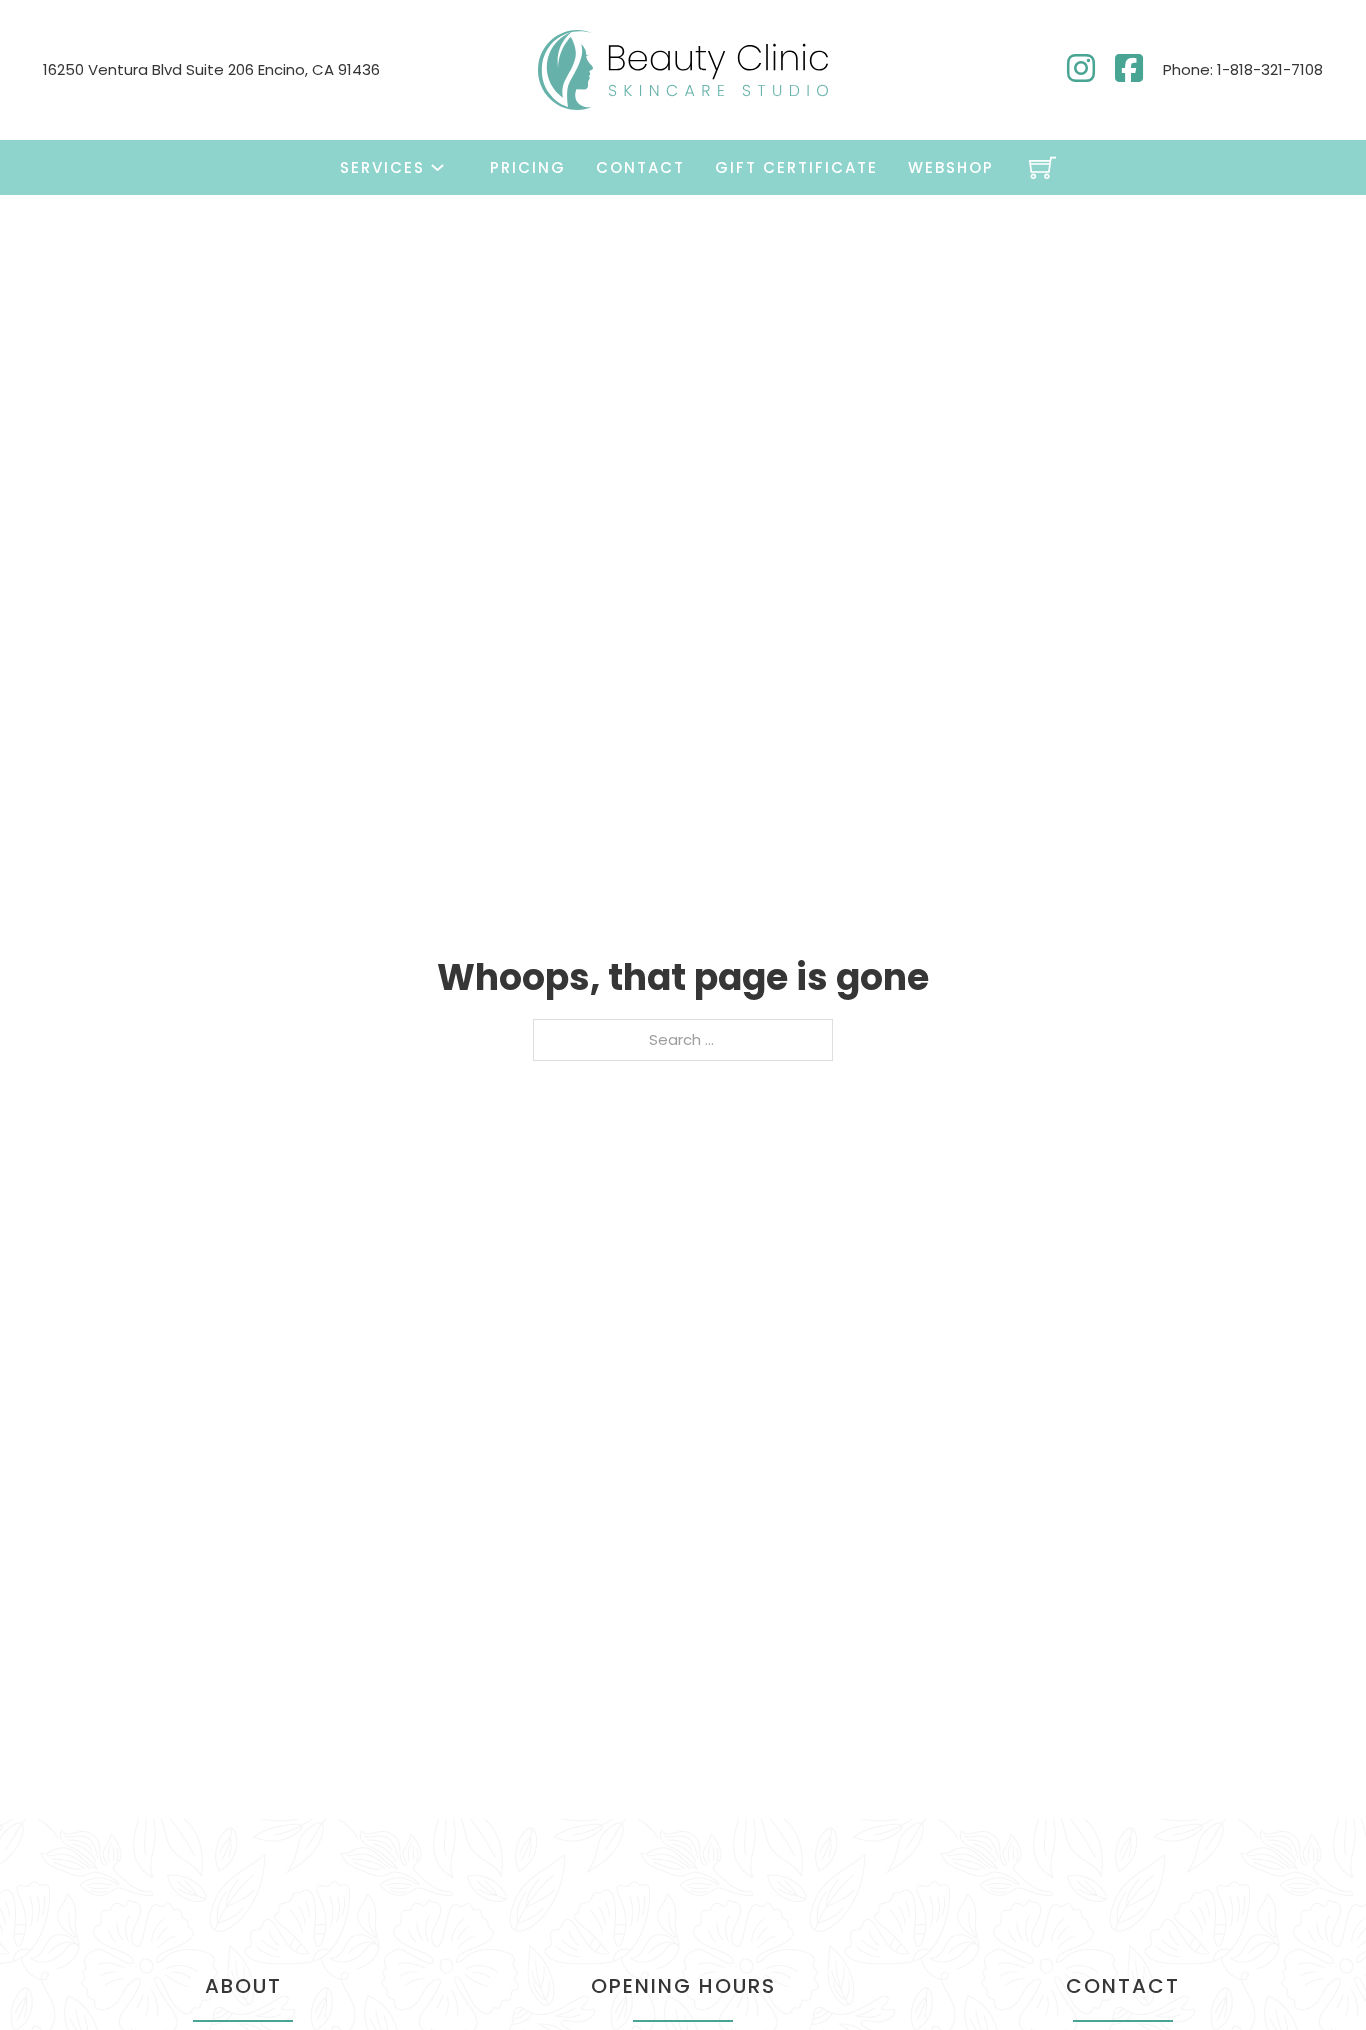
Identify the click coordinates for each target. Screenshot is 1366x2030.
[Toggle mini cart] (1042, 167)
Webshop (951, 167)
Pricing (528, 167)
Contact (640, 167)
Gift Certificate (796, 167)
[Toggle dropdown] (437, 167)
